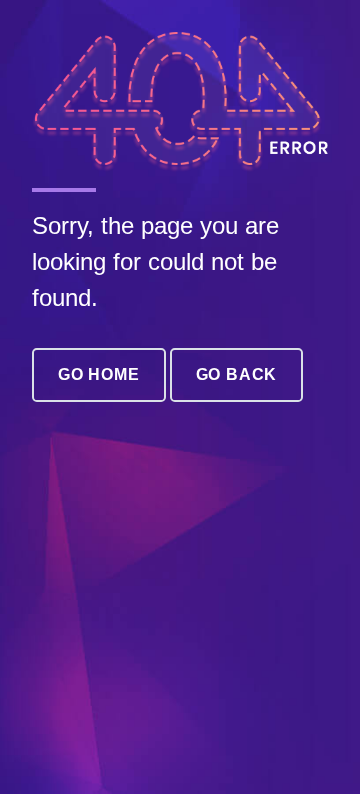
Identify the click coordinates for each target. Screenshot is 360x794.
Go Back (237, 374)
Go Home (99, 374)
